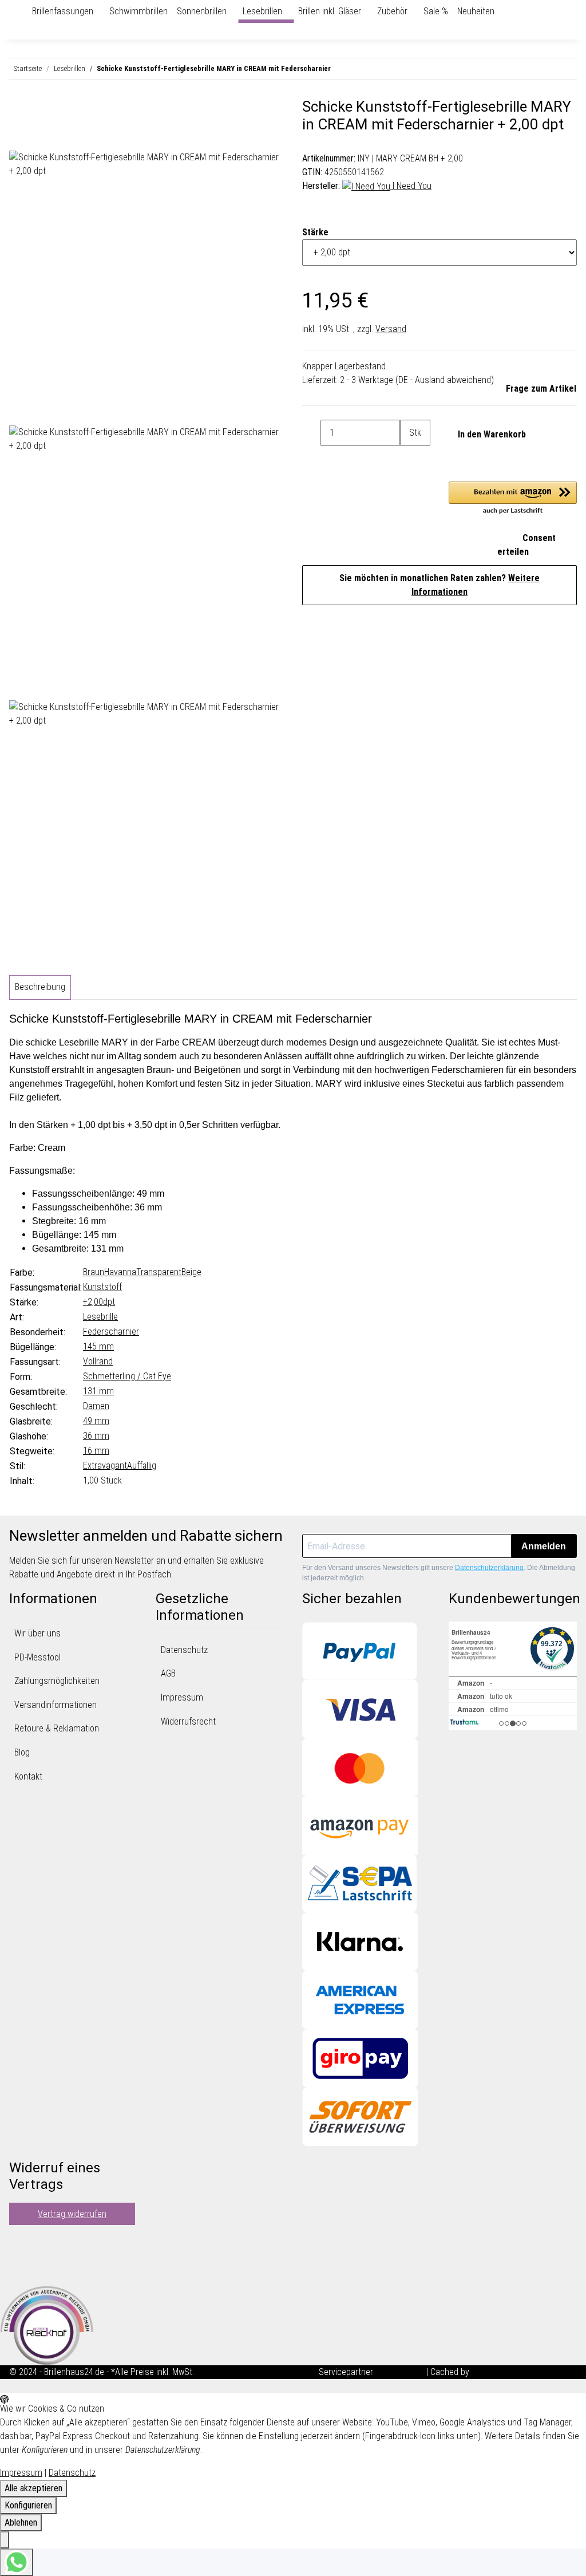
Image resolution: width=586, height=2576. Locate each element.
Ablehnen (21, 2522)
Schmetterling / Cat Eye (127, 1376)
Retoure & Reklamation (57, 1728)
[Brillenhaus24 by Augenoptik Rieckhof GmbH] (23, 11)
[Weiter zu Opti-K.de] (47, 2324)
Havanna (120, 1272)
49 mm (96, 1421)
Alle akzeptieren (33, 2488)
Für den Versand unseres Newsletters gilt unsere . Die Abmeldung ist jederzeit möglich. (439, 1573)
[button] (513, 499)
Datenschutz (184, 1650)
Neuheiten (476, 11)
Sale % (436, 11)
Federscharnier (111, 1332)
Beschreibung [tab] (40, 987)
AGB (168, 1673)
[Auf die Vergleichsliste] (18, 137)
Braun (94, 1272)
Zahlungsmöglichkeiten (57, 1681)
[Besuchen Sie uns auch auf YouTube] (18, 2256)
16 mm (96, 1451)
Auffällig (142, 1465)
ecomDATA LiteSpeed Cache (524, 2372)
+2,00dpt (99, 1302)
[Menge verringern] (311, 433)
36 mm (96, 1436)
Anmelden (544, 1546)
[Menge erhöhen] (409, 459)
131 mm (98, 1391)
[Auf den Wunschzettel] (39, 137)
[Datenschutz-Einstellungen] (5, 2540)
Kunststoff (102, 1287)
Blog (22, 1752)
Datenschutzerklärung (489, 1568)
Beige (191, 1272)
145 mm (98, 1346)
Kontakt (28, 1776)
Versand (391, 329)
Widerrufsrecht (188, 1721)
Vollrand (98, 1361)
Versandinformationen (56, 1705)
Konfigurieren (28, 2505)
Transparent (159, 1272)
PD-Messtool (37, 1657)
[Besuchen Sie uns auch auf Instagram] (18, 2270)
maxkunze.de (401, 2372)
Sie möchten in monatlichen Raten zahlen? (439, 585)
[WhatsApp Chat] (17, 2562)
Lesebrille (100, 1317)
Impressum (182, 1697)
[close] (18, 111)
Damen (96, 1406)
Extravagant (105, 1465)
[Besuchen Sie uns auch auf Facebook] (18, 2242)
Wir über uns (37, 1633)
